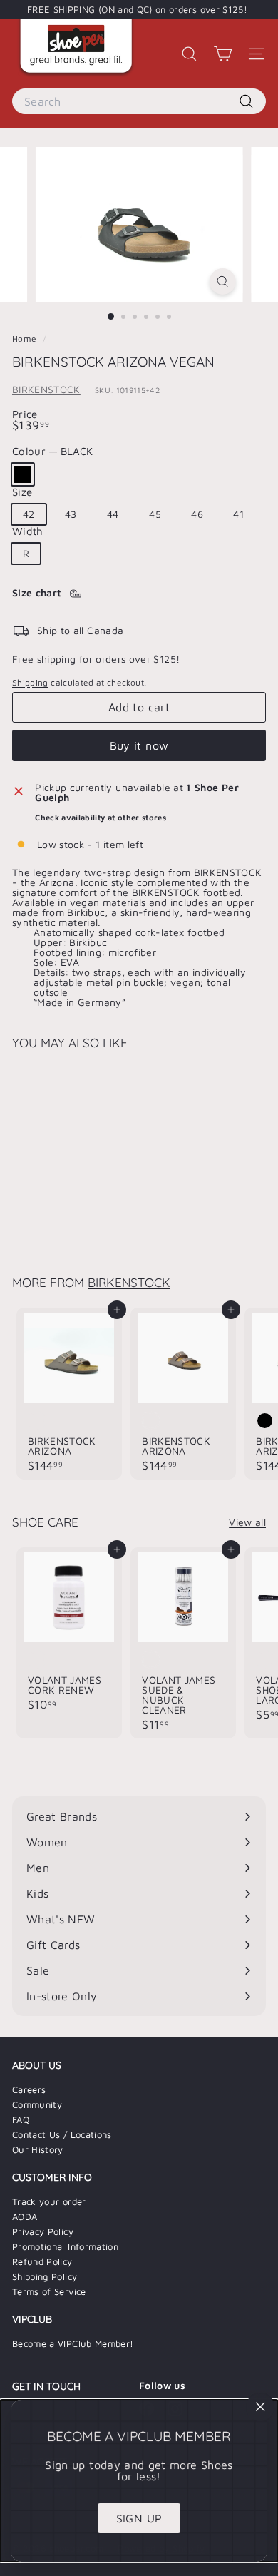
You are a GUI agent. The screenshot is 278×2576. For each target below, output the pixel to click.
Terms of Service (49, 2291)
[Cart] (223, 54)
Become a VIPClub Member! (73, 2343)
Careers (29, 2089)
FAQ (21, 2119)
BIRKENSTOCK (46, 389)
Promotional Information (65, 2246)
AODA (25, 2216)
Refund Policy (42, 2261)
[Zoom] (222, 281)
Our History (38, 2149)
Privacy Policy (43, 2231)
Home (26, 338)
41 (238, 514)
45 (155, 514)
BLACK (23, 474)
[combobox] (139, 101)
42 (29, 514)
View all (247, 1522)
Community (37, 2104)
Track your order (49, 2201)
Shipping (30, 682)
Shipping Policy (45, 2276)
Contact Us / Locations (62, 2134)
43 (71, 514)
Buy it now (139, 745)
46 (197, 514)
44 (113, 514)
